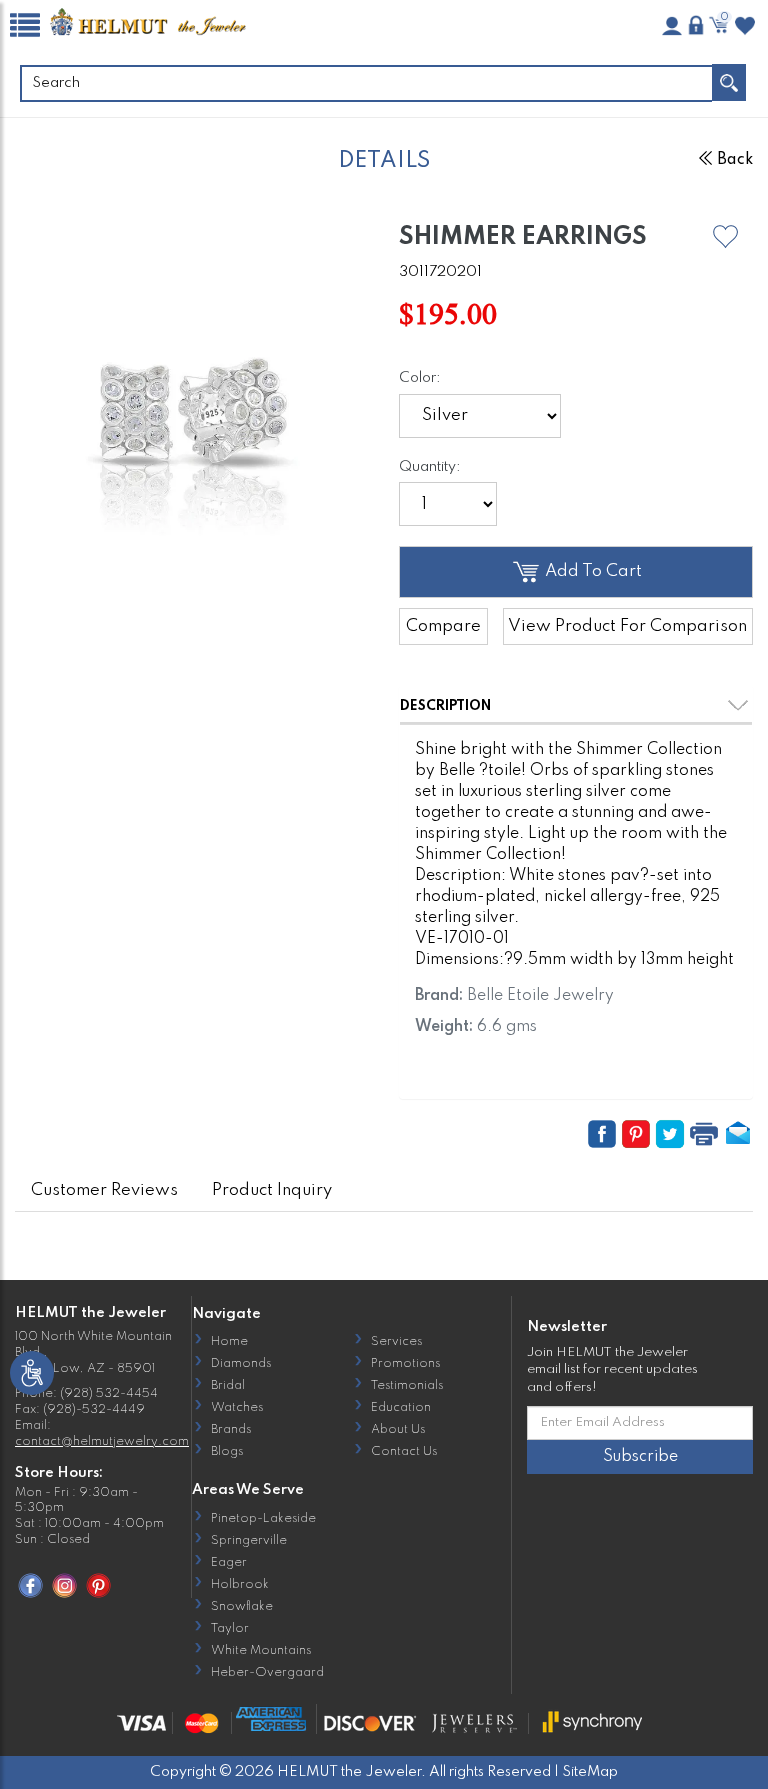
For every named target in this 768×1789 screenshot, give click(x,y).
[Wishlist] (745, 26)
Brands (231, 1430)
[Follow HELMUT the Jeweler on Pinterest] (98, 1585)
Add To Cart (591, 571)
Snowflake (242, 1607)
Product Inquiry (272, 1190)
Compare (443, 626)
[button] (725, 236)
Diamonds (241, 1364)
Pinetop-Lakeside (263, 1519)
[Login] (696, 25)
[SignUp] (672, 26)
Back (735, 160)
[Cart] (721, 25)
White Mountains (261, 1651)
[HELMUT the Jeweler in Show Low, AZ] (149, 23)
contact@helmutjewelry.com (102, 1442)
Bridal (228, 1386)
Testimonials (407, 1386)
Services (396, 1342)
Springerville (249, 1541)
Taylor (230, 1629)
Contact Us (404, 1452)
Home (229, 1342)
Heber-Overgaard (267, 1673)
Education (401, 1408)
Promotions (405, 1364)
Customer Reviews (104, 1190)
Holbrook (240, 1585)
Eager (229, 1563)
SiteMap (590, 1772)
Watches (237, 1408)
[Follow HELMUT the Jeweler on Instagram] (64, 1585)
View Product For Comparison (627, 626)
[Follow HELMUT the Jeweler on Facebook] (30, 1585)
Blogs (227, 1452)
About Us (398, 1430)
